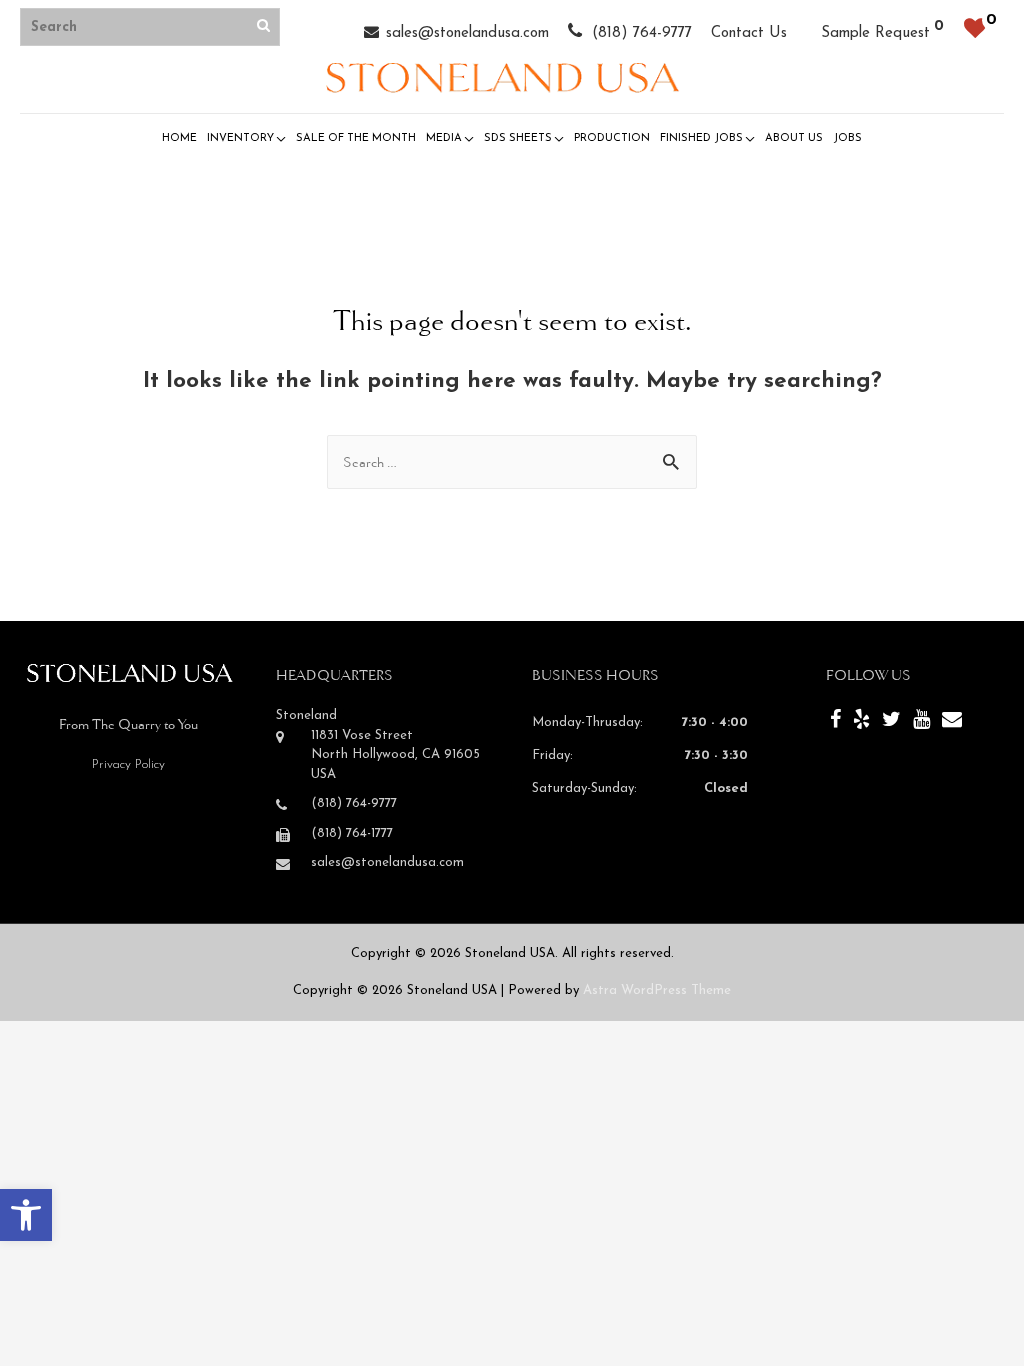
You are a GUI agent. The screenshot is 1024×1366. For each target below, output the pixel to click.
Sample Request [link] (875, 33)
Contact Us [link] (749, 33)
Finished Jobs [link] (701, 138)
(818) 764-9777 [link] (639, 33)
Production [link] (612, 138)
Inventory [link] (240, 138)
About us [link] (794, 138)
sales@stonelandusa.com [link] (467, 33)
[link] (26, 1215)
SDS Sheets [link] (518, 138)
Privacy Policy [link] (128, 764)
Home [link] (179, 138)
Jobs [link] (847, 138)
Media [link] (444, 138)
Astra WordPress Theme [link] (657, 990)
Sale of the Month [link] (356, 138)
